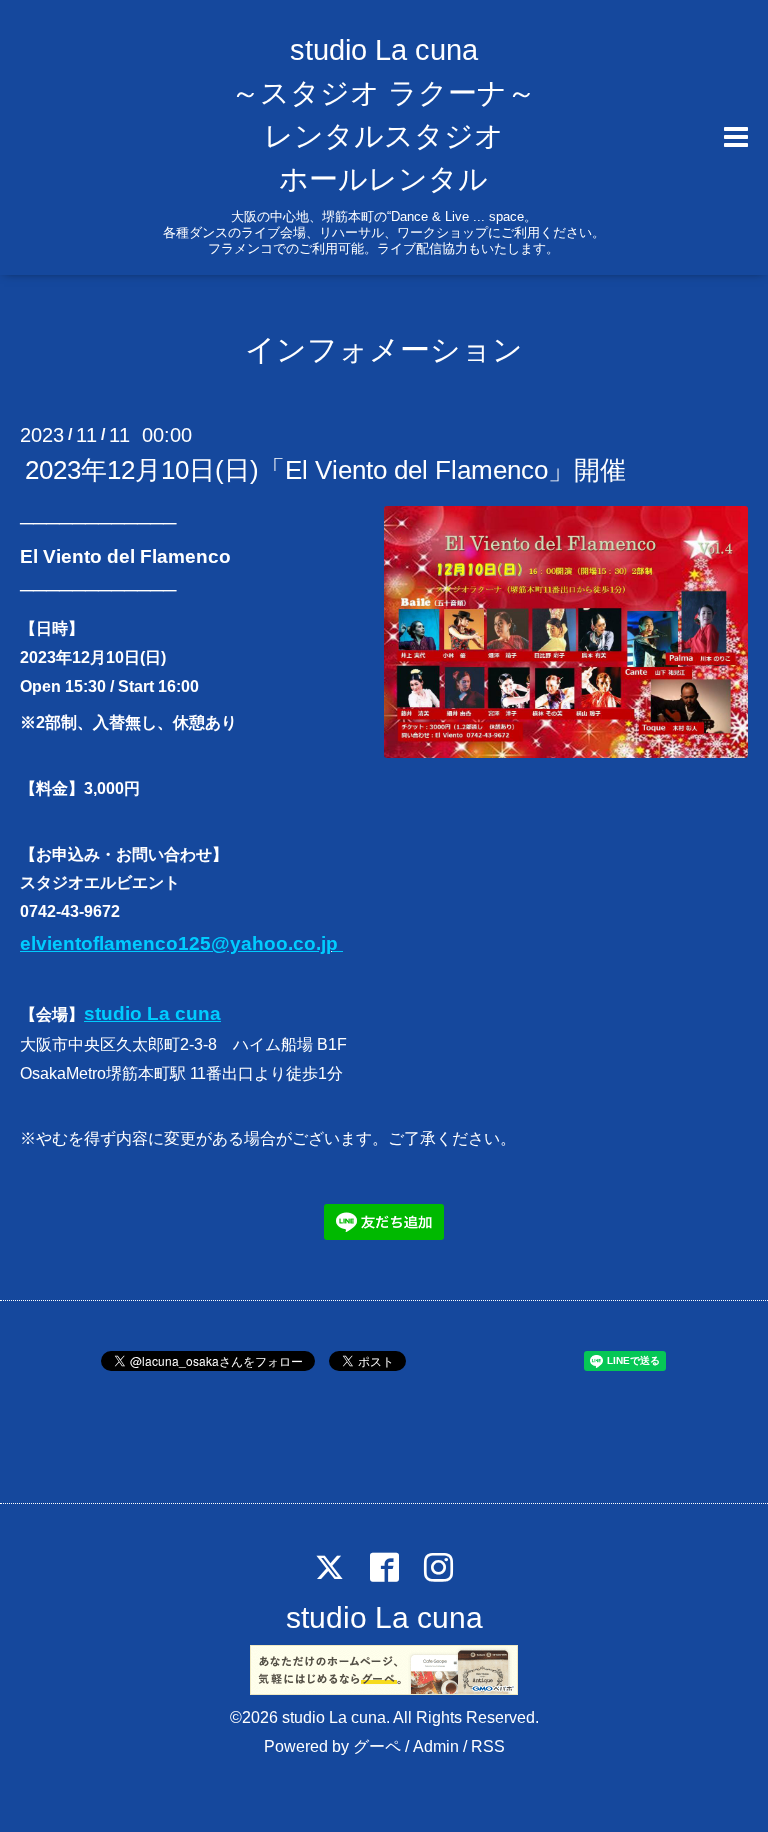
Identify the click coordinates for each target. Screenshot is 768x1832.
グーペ (377, 1746)
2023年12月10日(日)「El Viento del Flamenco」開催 (325, 470)
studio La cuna (152, 1013)
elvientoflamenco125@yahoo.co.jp (181, 943)
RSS (488, 1746)
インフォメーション (384, 349)
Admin (436, 1746)
